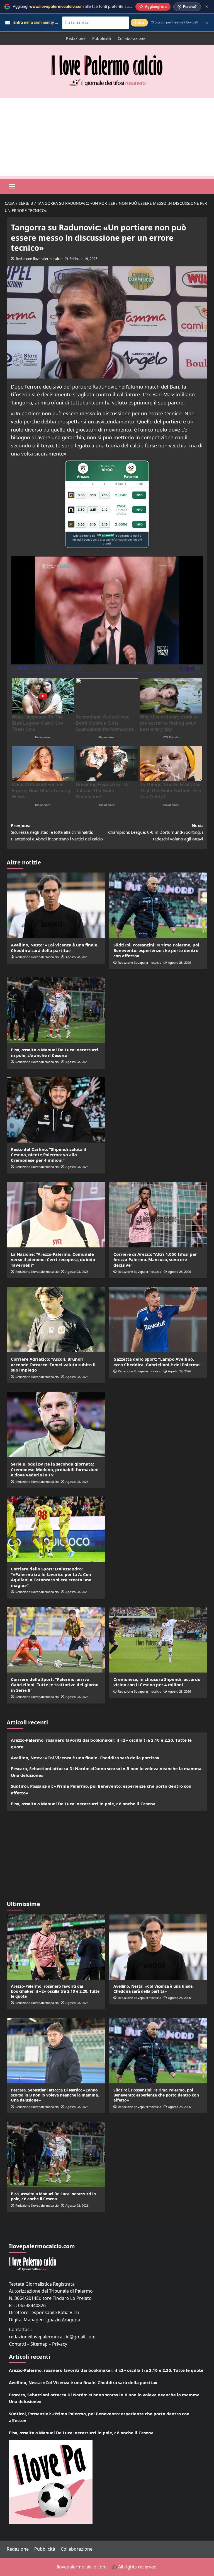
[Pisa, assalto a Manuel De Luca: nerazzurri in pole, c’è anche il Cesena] (56, 1010)
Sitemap (39, 2344)
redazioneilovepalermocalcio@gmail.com (52, 2337)
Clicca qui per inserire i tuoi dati (174, 22)
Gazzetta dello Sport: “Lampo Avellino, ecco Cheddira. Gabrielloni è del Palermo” (157, 1362)
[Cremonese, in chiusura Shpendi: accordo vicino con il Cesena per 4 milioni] (158, 1640)
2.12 (105, 510)
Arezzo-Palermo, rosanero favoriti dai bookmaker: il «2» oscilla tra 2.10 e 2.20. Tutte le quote (101, 1743)
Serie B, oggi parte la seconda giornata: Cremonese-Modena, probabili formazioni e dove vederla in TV (55, 1469)
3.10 (93, 495)
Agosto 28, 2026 (77, 957)
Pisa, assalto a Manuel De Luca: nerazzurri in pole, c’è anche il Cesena (55, 1052)
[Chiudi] (207, 7)
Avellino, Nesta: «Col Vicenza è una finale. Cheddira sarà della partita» (55, 948)
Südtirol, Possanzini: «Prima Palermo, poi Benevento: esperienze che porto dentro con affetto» (156, 950)
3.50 (81, 495)
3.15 (93, 510)
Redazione (76, 38)
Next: (156, 832)
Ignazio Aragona (63, 2320)
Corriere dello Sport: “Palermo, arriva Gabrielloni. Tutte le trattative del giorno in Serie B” (55, 1685)
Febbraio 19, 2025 (84, 259)
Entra (139, 22)
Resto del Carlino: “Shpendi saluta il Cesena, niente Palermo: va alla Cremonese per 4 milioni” (49, 1155)
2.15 (105, 495)
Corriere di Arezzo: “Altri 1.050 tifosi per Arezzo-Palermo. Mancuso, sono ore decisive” (155, 1260)
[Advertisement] (107, 137)
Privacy (60, 2344)
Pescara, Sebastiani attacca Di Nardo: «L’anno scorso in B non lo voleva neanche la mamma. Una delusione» (107, 1772)
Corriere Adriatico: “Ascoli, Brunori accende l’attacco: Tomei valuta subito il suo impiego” (53, 1364)
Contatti (17, 2344)
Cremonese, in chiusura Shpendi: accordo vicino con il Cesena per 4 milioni (157, 1682)
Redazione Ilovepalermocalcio (39, 259)
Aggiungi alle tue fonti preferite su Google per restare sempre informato (104, 6)
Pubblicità (102, 38)
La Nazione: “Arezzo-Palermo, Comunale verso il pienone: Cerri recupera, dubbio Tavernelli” (53, 1260)
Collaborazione (132, 38)
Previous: (57, 832)
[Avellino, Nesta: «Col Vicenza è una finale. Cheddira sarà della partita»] (56, 905)
